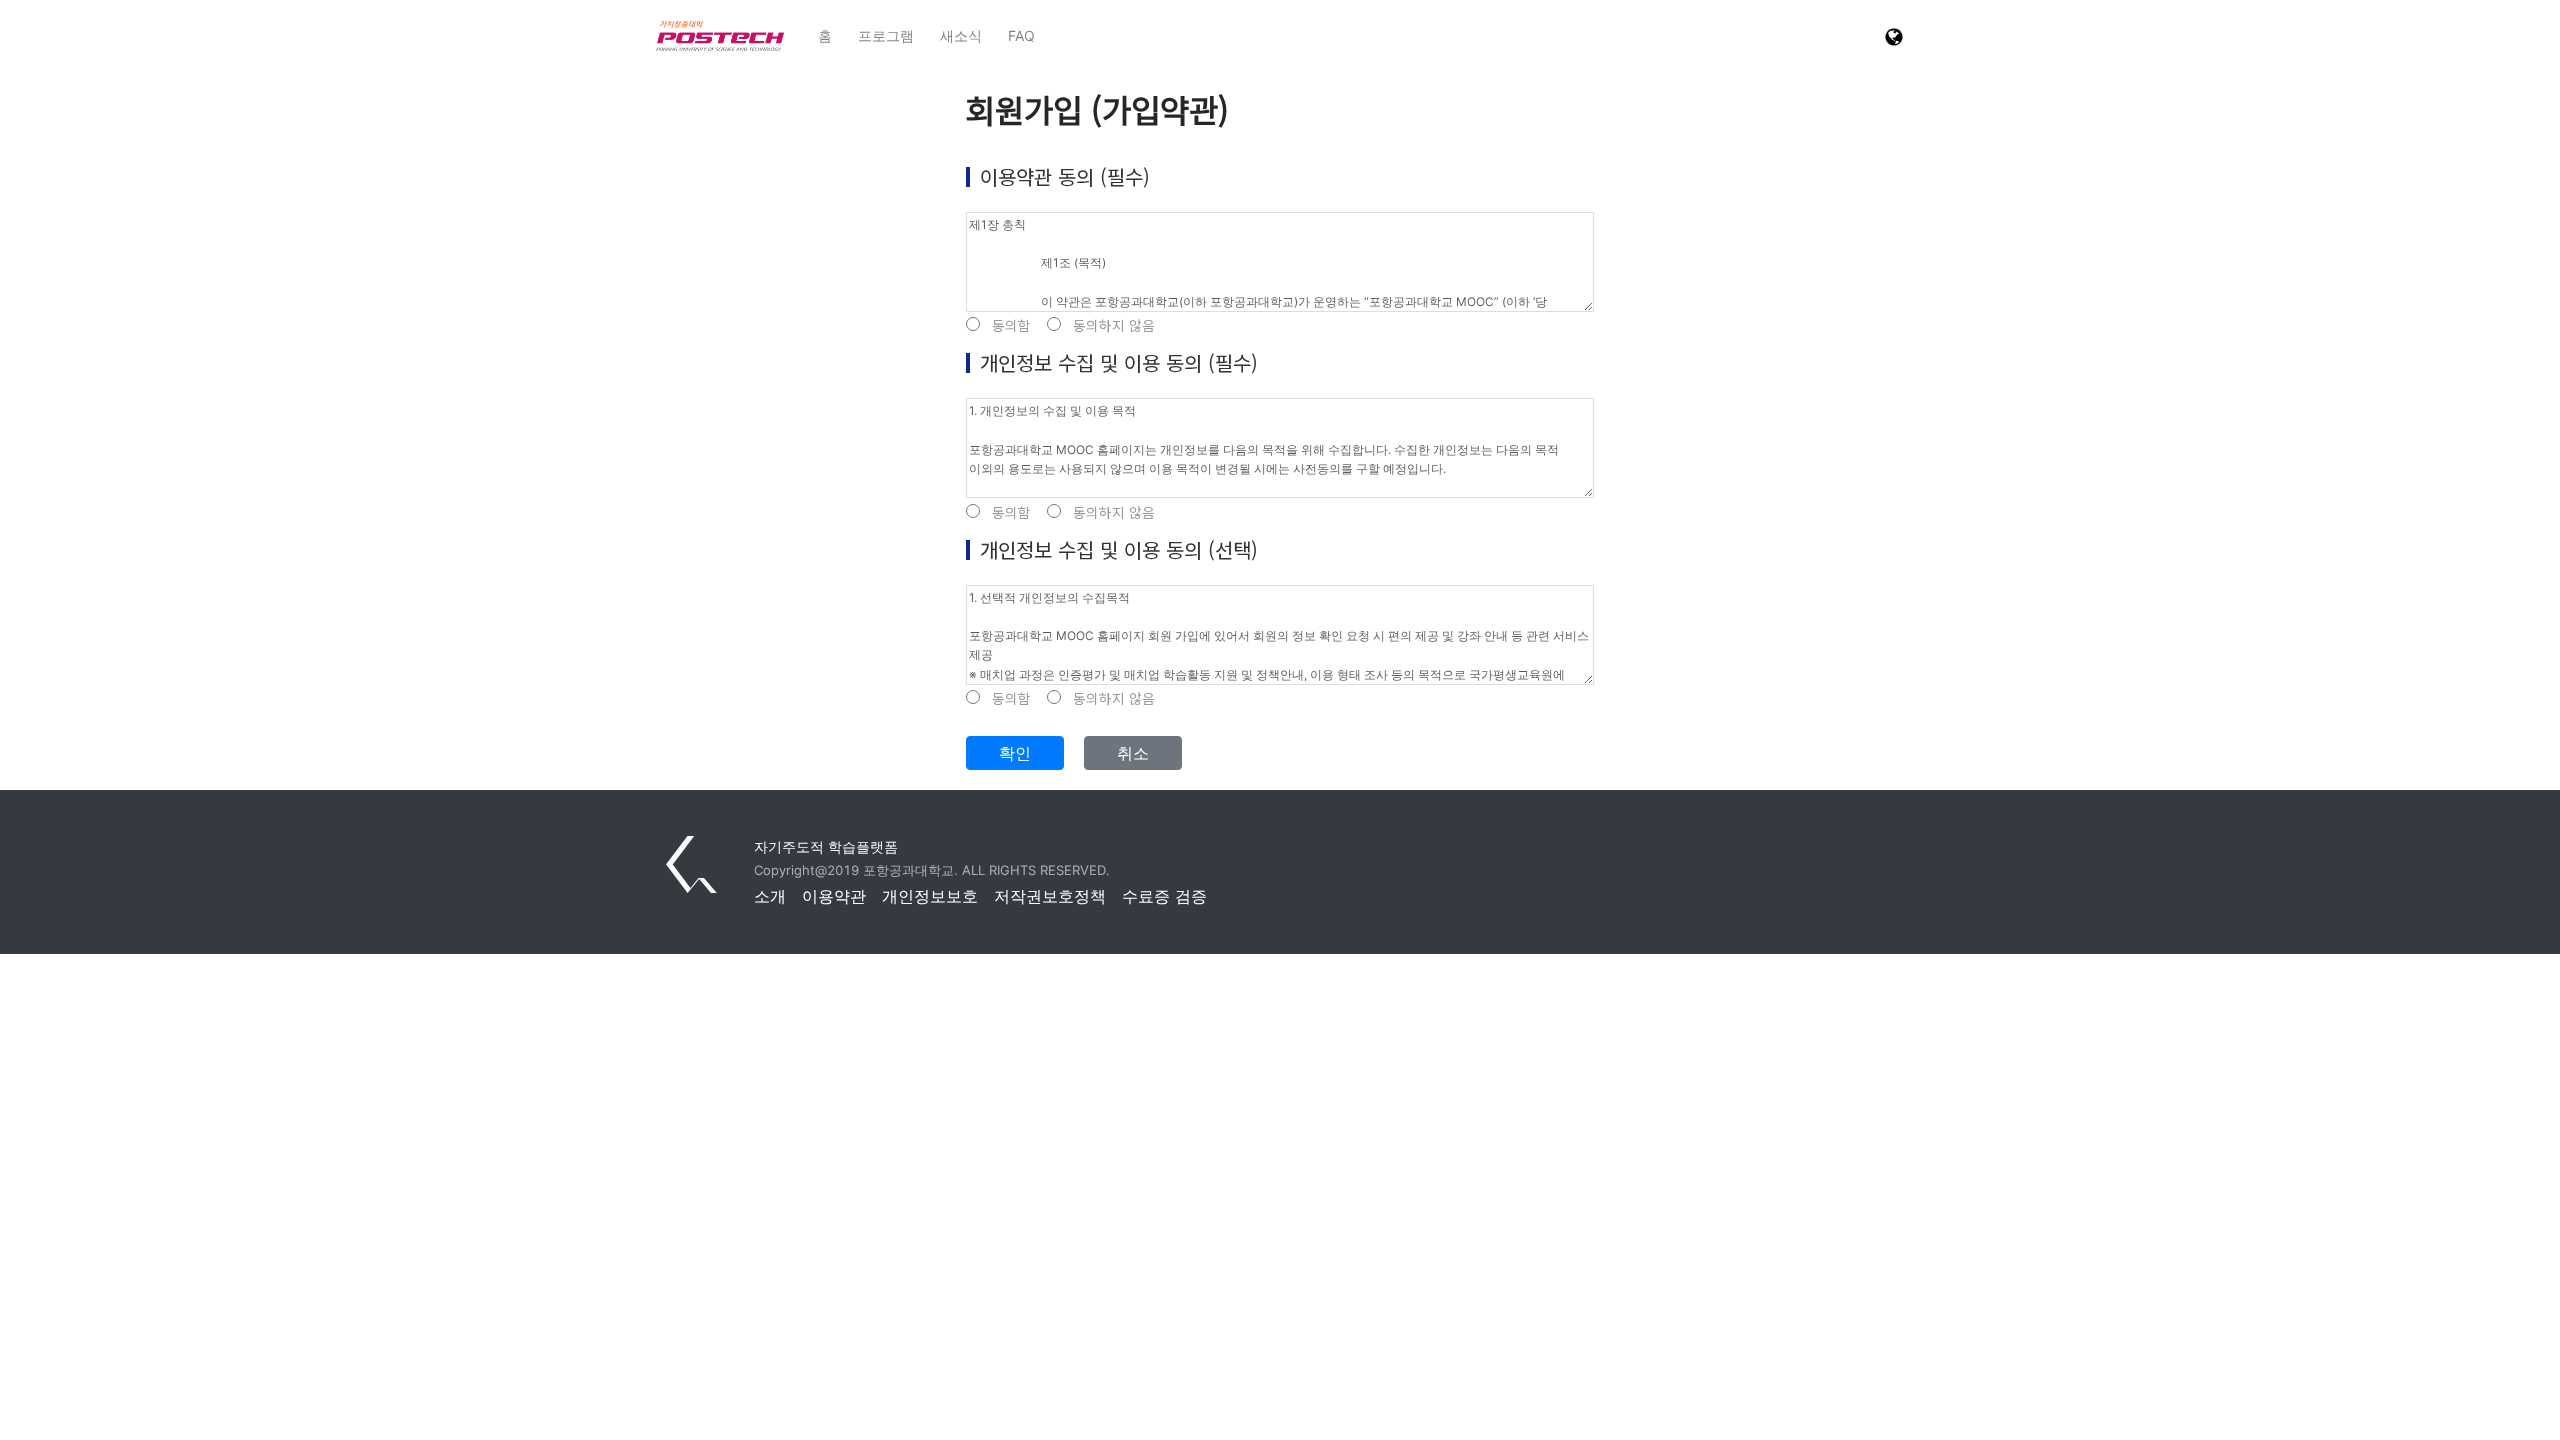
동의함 (1011, 325)
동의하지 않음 (1114, 325)
